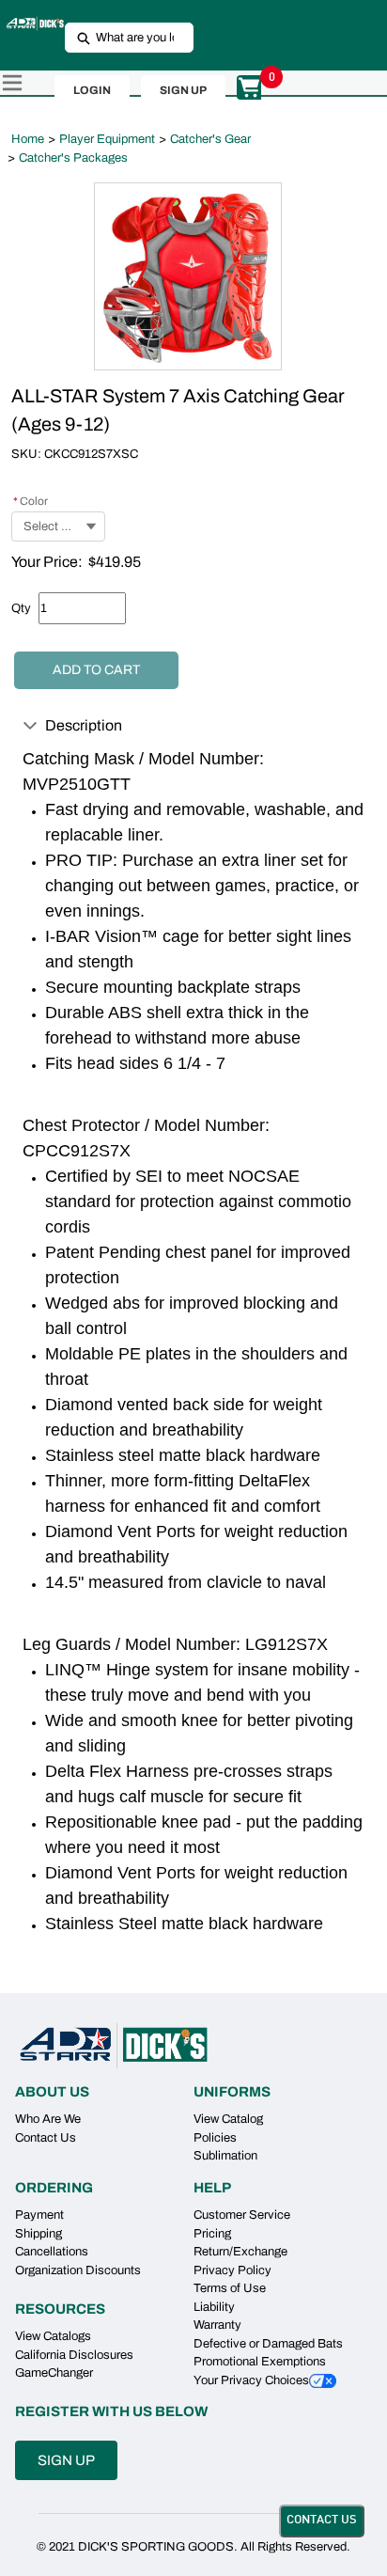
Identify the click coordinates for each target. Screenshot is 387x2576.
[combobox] (122, 38)
